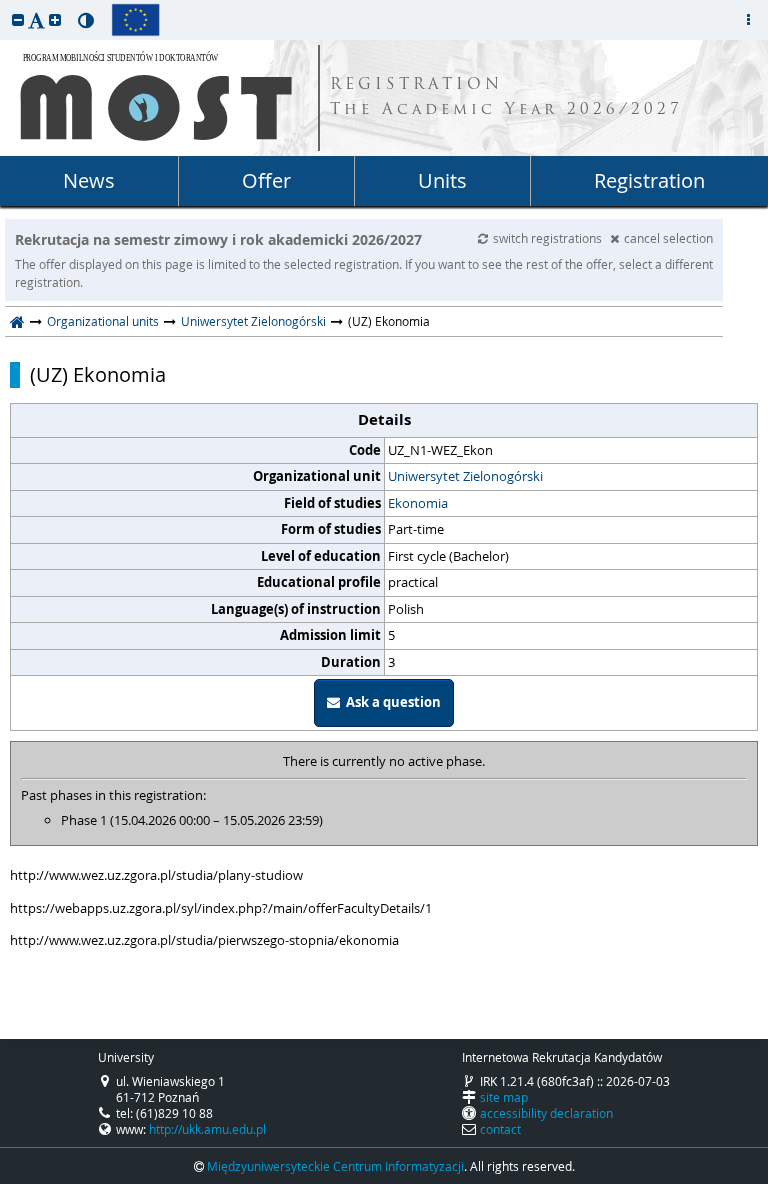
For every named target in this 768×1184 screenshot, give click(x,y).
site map (504, 1097)
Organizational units (103, 321)
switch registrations (549, 238)
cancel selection (668, 238)
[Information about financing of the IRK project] (135, 20)
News (89, 180)
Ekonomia (418, 503)
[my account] (748, 20)
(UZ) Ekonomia (98, 375)
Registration (649, 180)
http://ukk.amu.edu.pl (207, 1129)
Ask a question (390, 702)
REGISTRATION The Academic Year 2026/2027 (506, 98)
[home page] (17, 321)
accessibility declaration (546, 1113)
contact (500, 1129)
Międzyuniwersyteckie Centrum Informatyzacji (335, 1166)
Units (442, 180)
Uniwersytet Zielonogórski (253, 321)
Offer (266, 180)
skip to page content (5, 5)
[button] (18, 19)
